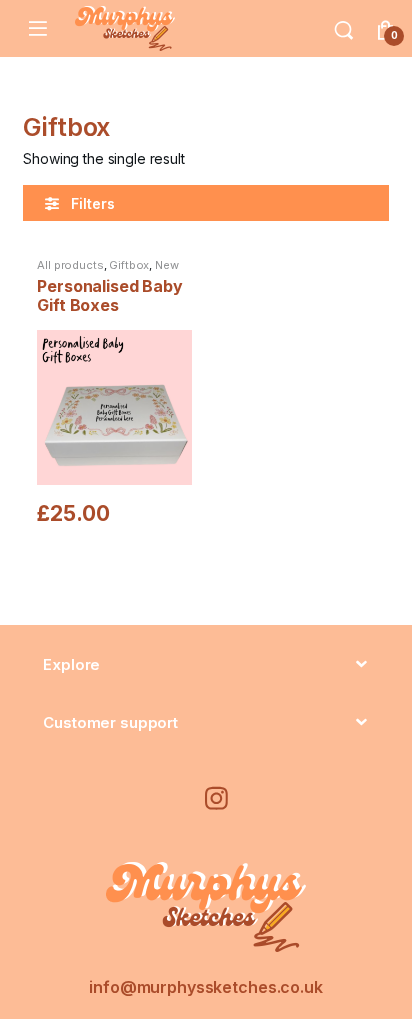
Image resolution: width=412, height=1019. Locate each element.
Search (344, 29)
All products (70, 265)
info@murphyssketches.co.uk (205, 987)
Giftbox (129, 265)
